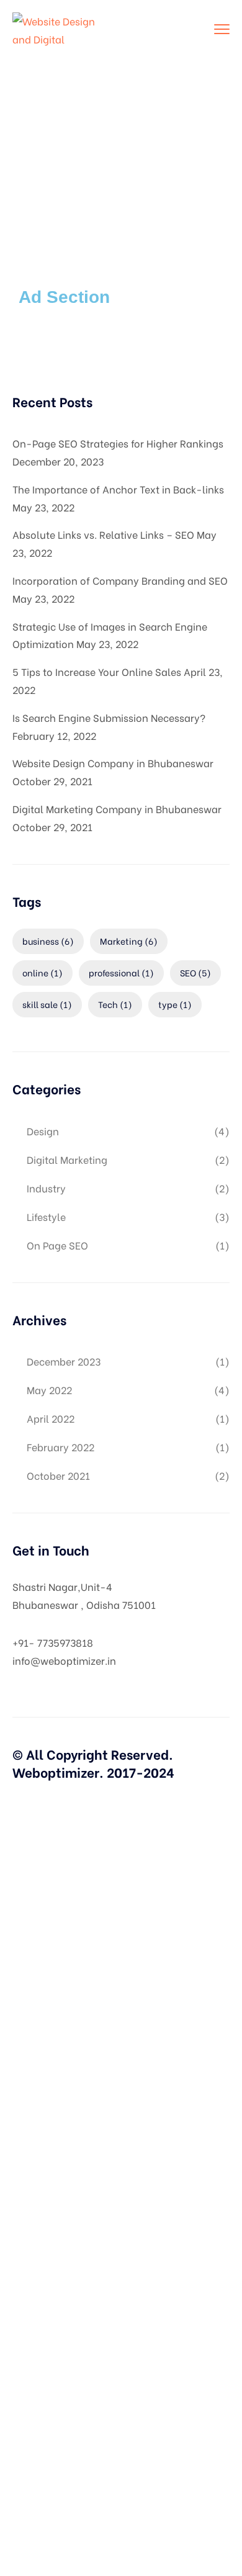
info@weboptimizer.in (64, 1660)
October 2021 (58, 1475)
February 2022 (60, 1447)
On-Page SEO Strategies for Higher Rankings (118, 443)
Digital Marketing (67, 1159)
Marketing (129, 941)
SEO (195, 972)
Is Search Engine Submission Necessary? (109, 717)
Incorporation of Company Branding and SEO (120, 580)
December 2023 (64, 1361)
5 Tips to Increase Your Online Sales (97, 671)
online (43, 972)
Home (97, 159)
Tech (115, 1004)
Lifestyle (46, 1216)
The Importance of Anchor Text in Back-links (118, 489)
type (175, 1004)
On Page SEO (57, 1245)
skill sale (47, 1004)
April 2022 (51, 1418)
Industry (46, 1188)
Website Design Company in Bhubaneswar (113, 763)
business (48, 941)
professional (121, 972)
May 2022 (49, 1389)
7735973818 (65, 1642)
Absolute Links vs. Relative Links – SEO (103, 534)
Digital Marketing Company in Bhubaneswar (117, 808)
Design (43, 1131)
